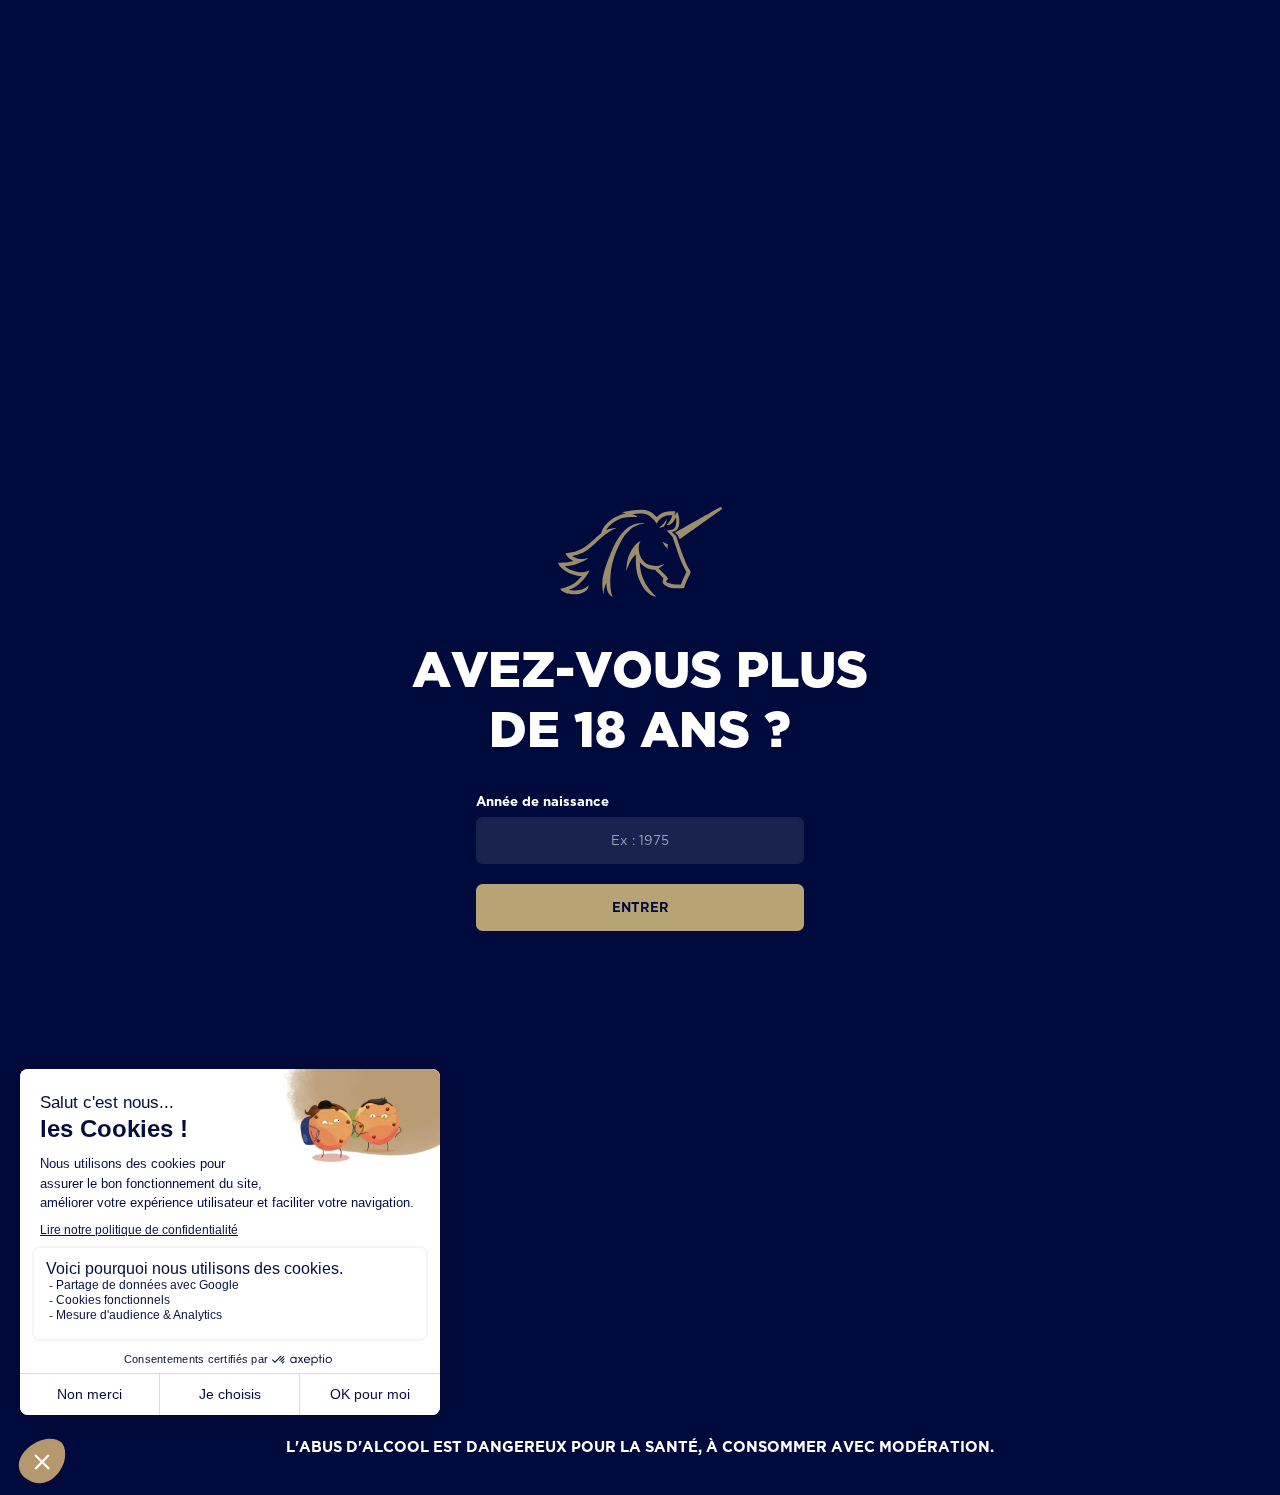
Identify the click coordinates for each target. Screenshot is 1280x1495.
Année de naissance (542, 801)
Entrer (640, 907)
